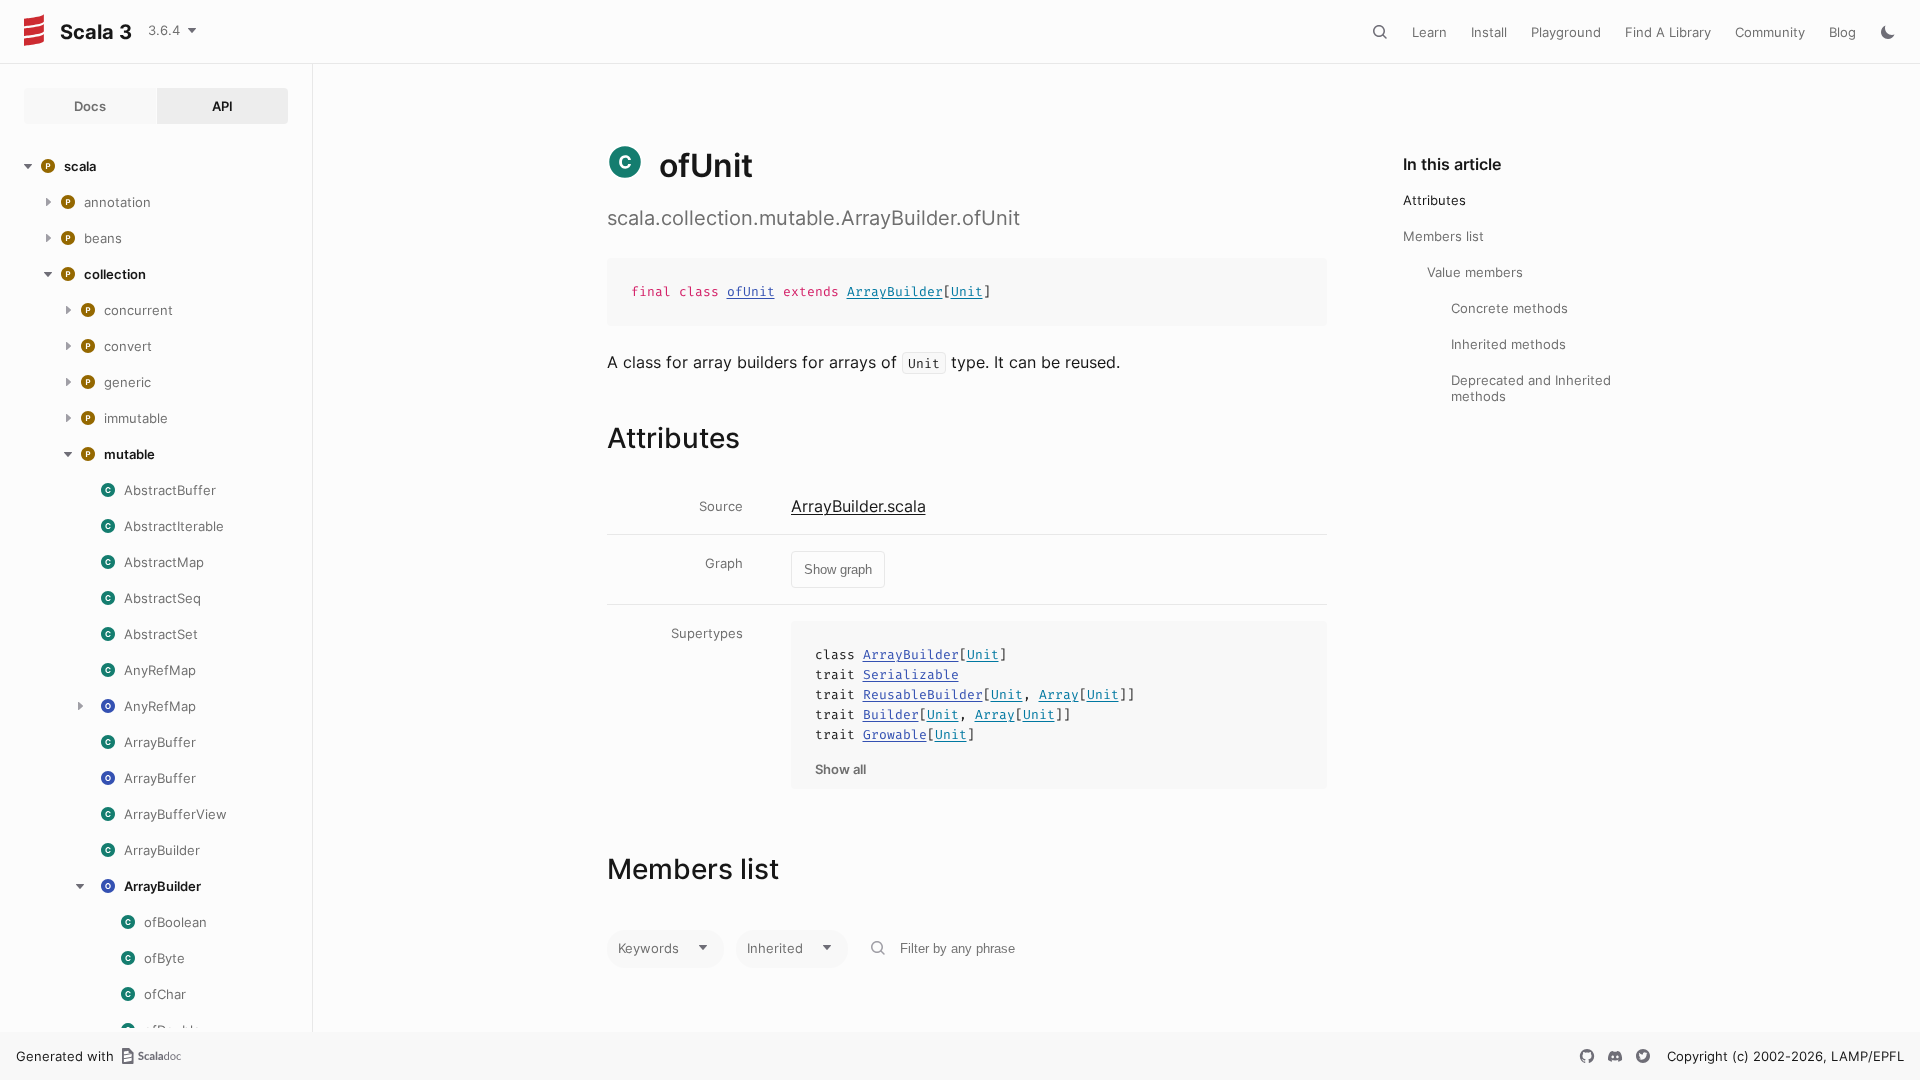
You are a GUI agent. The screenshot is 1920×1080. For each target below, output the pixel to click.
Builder (891, 714)
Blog (1842, 32)
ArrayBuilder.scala (858, 506)
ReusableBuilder (923, 694)
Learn (1429, 32)
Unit (967, 291)
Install (1489, 32)
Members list (1443, 236)
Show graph (838, 569)
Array (1059, 694)
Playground (1566, 32)
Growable (895, 734)
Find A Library (1668, 32)
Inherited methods (1508, 344)
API (222, 106)
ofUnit (751, 291)
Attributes (1434, 200)
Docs (90, 106)
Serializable (911, 674)
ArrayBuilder (895, 291)
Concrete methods (1509, 308)
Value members (1475, 272)
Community (1770, 32)
